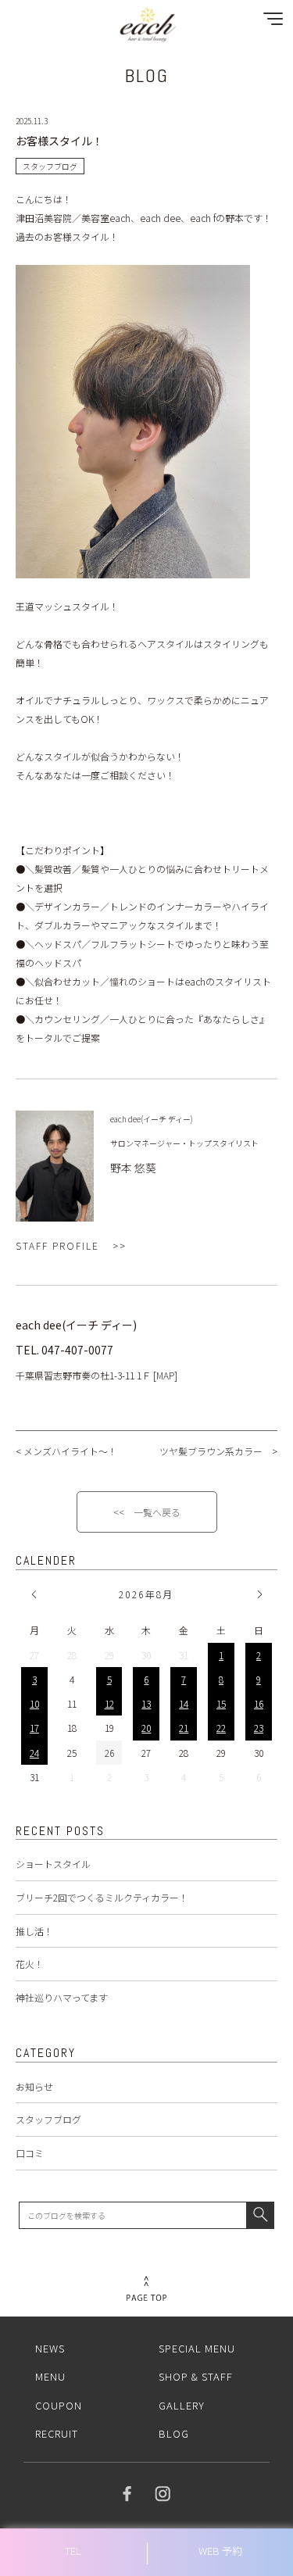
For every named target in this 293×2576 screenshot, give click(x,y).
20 (146, 1728)
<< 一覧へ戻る (147, 1512)
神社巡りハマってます (62, 1997)
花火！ (30, 1964)
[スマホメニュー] (270, 22)
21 (184, 1728)
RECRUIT (57, 2433)
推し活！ (34, 1931)
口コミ (30, 2153)
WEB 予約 (220, 2551)
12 (109, 1703)
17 (34, 1728)
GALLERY (182, 2405)
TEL (73, 2551)
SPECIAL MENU (197, 2348)
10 (34, 1703)
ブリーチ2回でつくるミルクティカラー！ (102, 1897)
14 (184, 1703)
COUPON (59, 2405)
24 (34, 1753)
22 (221, 1728)
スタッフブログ (48, 2119)
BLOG (174, 2433)
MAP (165, 1375)
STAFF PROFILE (57, 1245)
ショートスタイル (53, 1864)
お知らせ (34, 2086)
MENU (50, 2376)
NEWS (50, 2348)
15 (221, 1703)
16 (259, 1703)
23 (259, 1728)
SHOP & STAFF (196, 2376)
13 (146, 1703)
